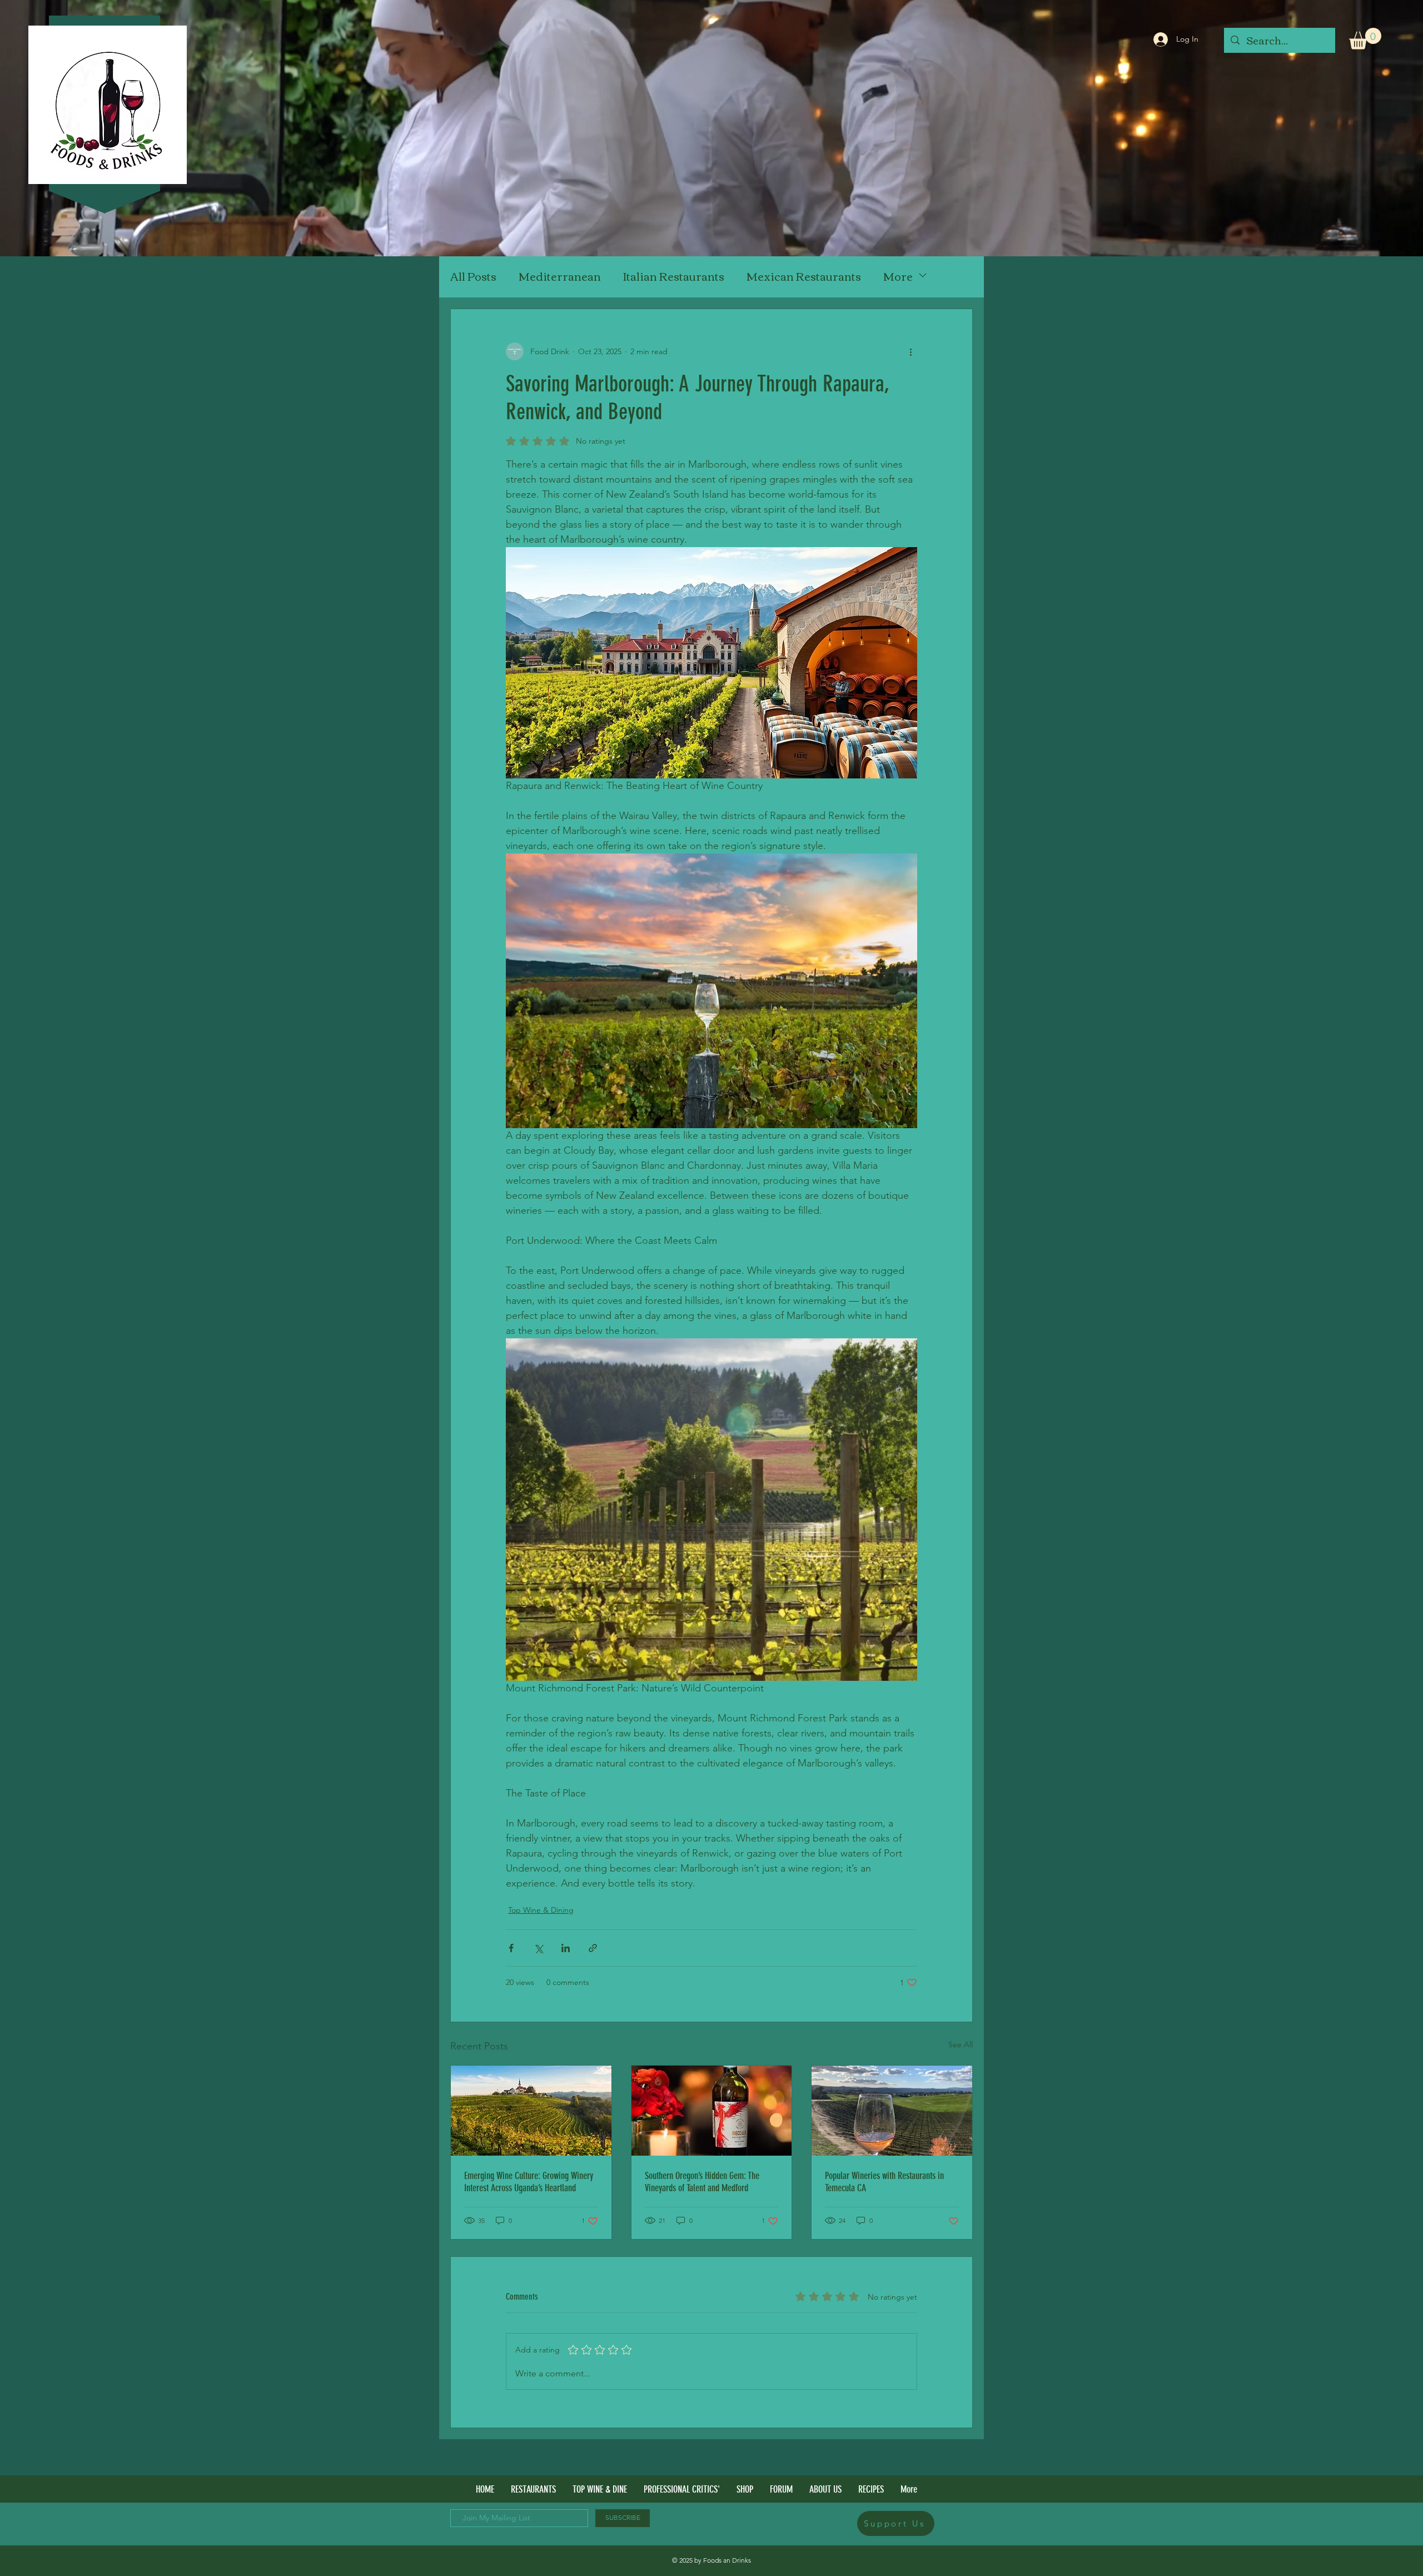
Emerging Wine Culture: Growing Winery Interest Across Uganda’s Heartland (529, 2182)
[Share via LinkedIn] (566, 1948)
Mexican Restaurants (804, 276)
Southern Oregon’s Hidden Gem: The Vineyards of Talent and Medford (702, 2182)
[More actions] (910, 351)
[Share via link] (593, 1948)
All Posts (473, 276)
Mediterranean (560, 276)
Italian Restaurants (674, 276)
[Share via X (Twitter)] (538, 1948)
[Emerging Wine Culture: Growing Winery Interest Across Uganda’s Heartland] (531, 2111)
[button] (1365, 39)
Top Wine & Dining (541, 1910)
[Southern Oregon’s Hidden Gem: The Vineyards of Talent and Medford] (712, 2111)
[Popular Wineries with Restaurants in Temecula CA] (892, 2111)
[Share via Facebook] (511, 1948)
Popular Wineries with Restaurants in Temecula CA (884, 2182)
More (898, 276)
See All (961, 2044)
